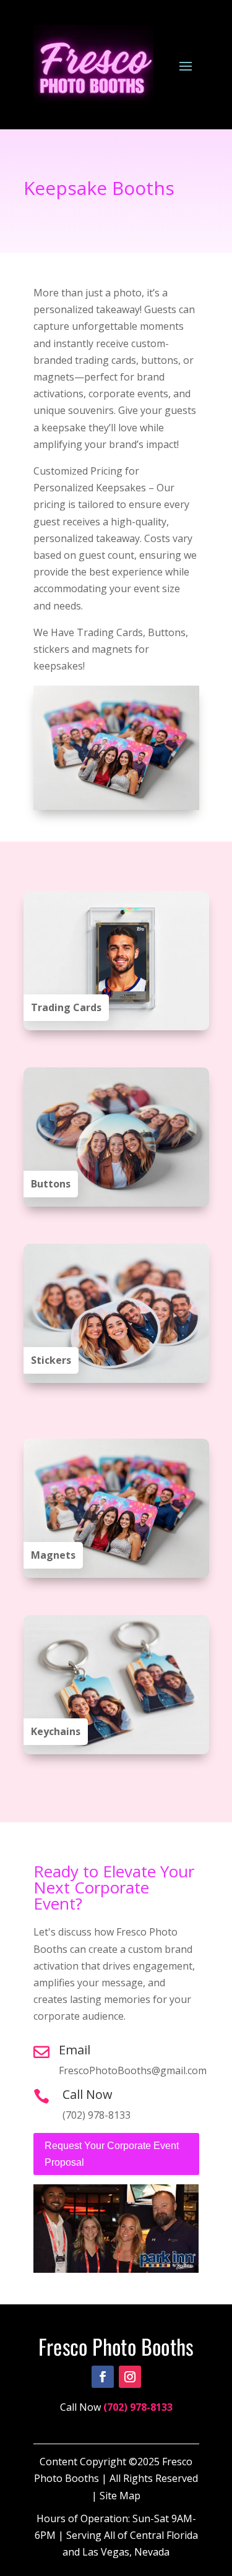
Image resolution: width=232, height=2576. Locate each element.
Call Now (88, 2094)
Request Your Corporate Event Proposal (112, 2154)
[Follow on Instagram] (130, 2377)
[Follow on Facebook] (103, 2377)
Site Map (120, 2496)
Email (75, 2050)
